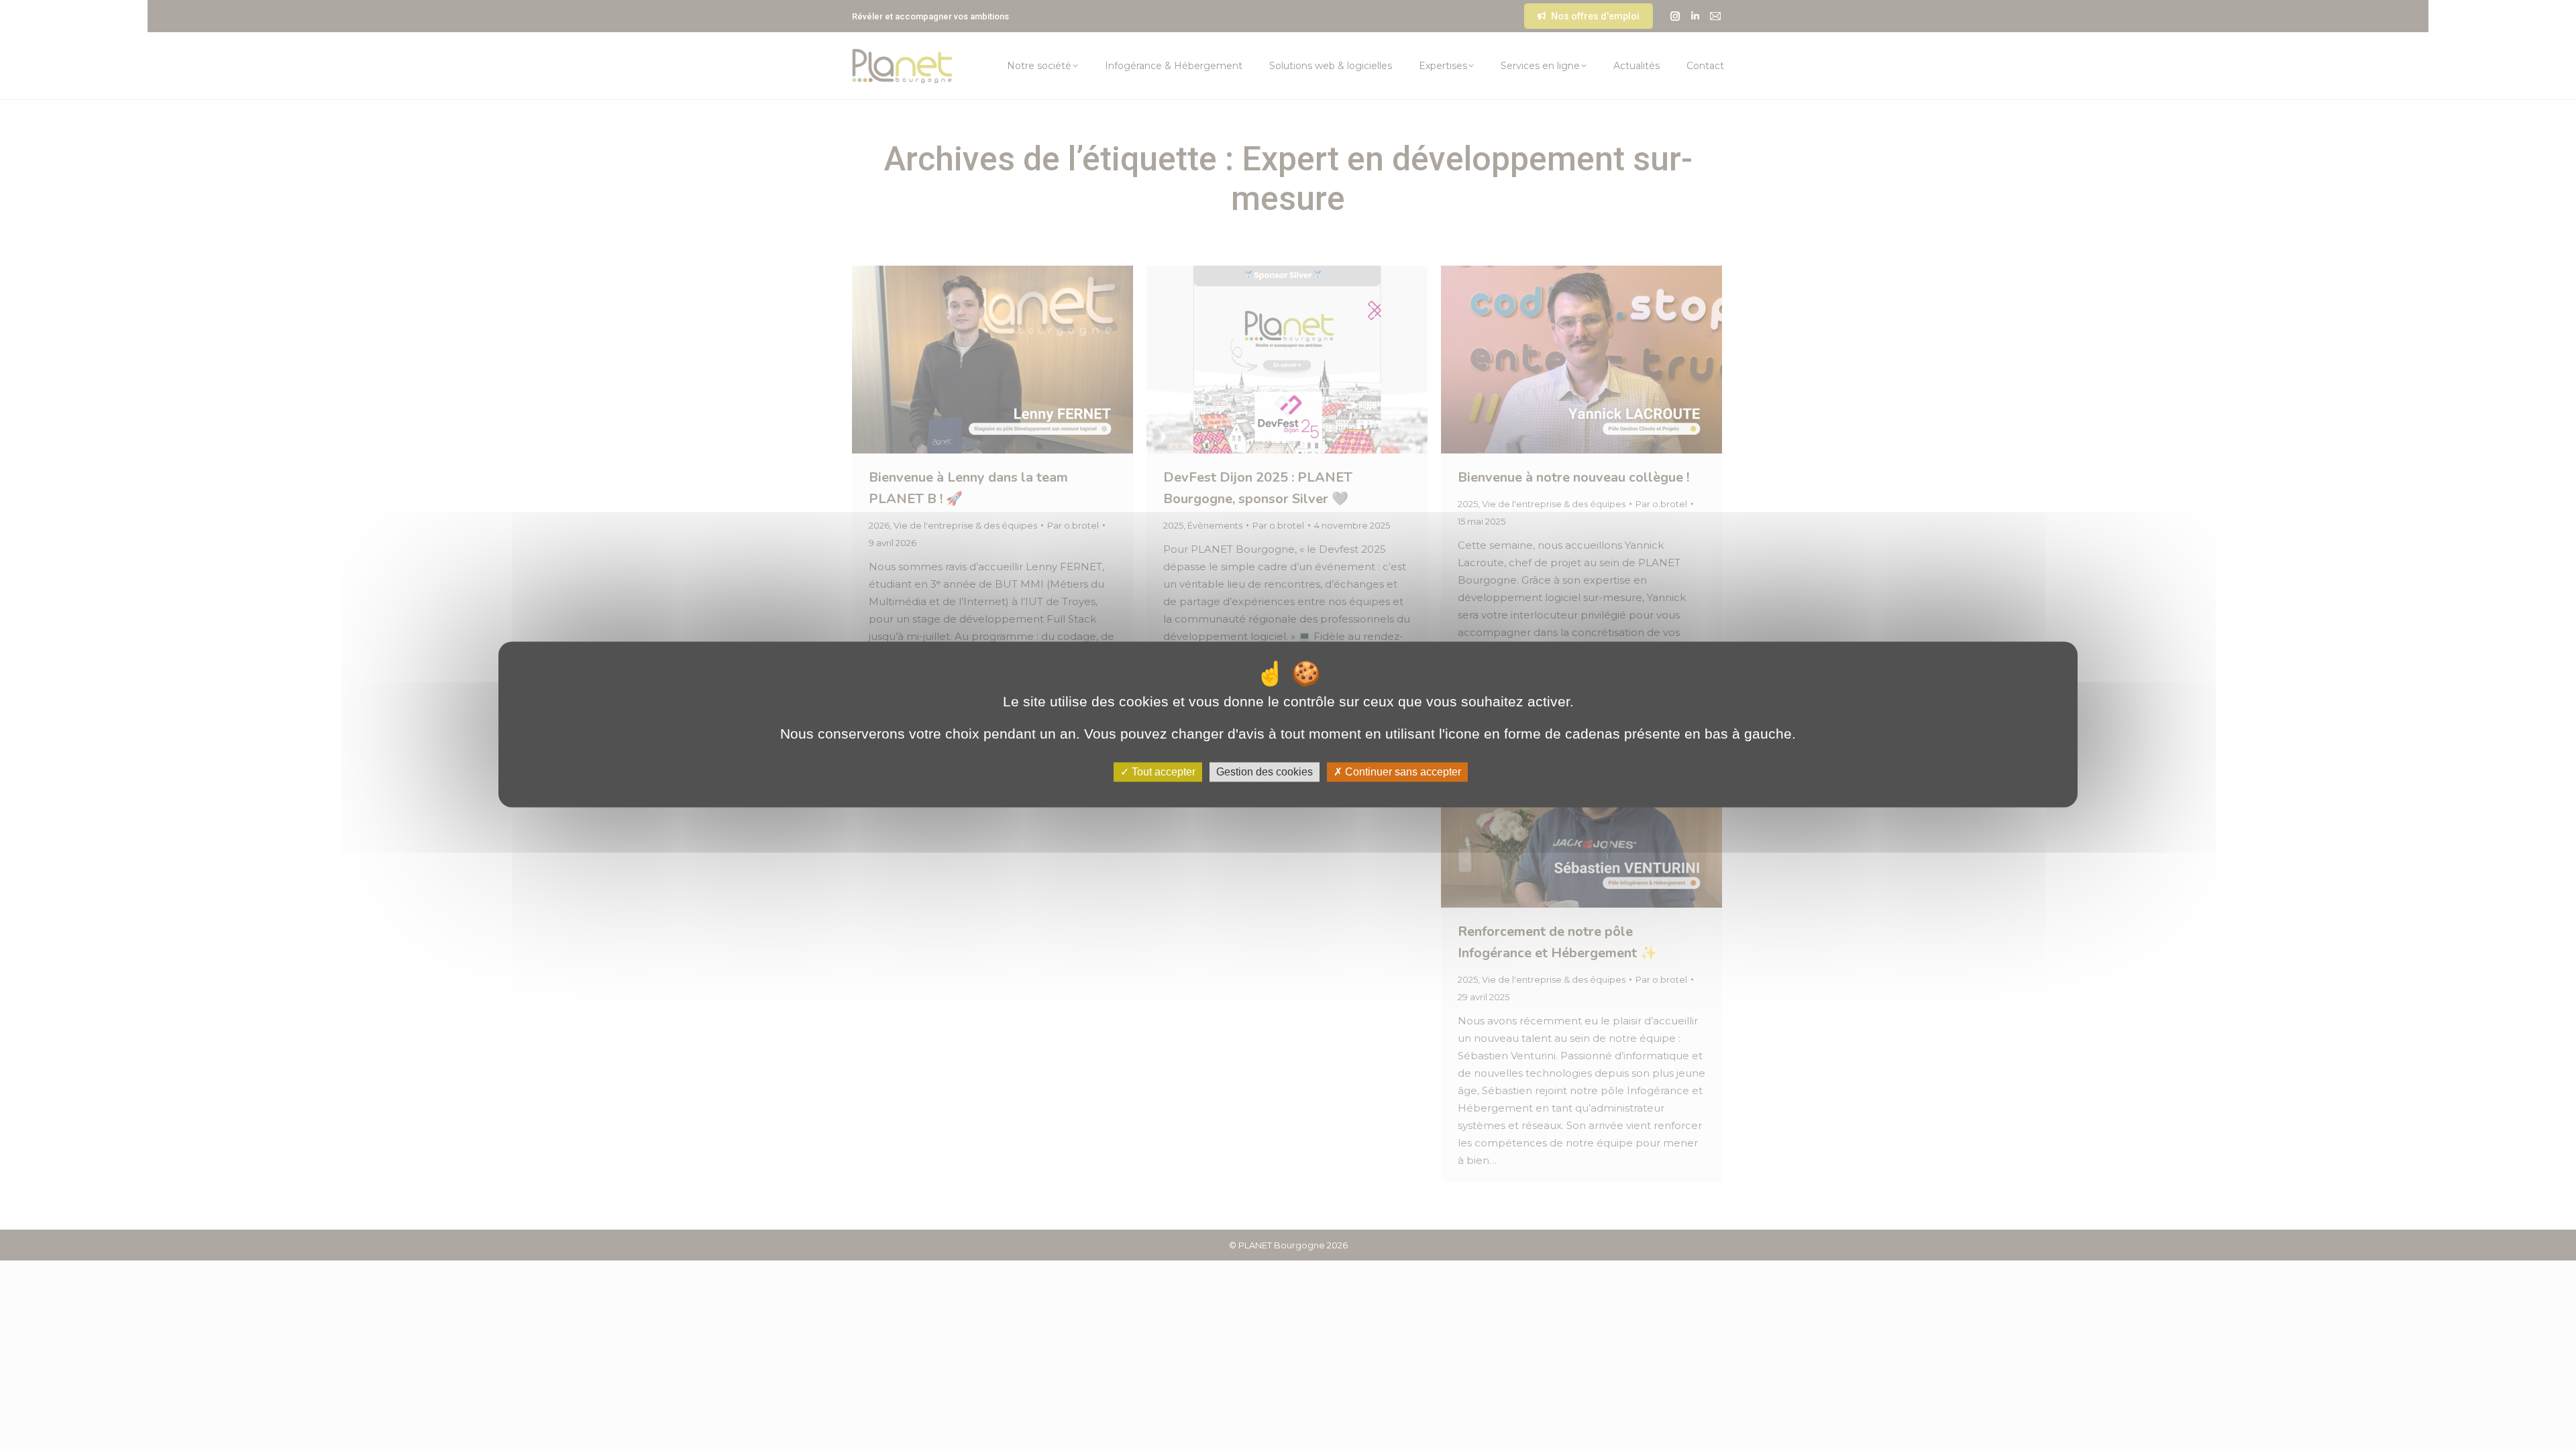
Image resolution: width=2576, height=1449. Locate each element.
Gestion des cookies (1265, 772)
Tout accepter (1162, 772)
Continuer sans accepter (1402, 772)
